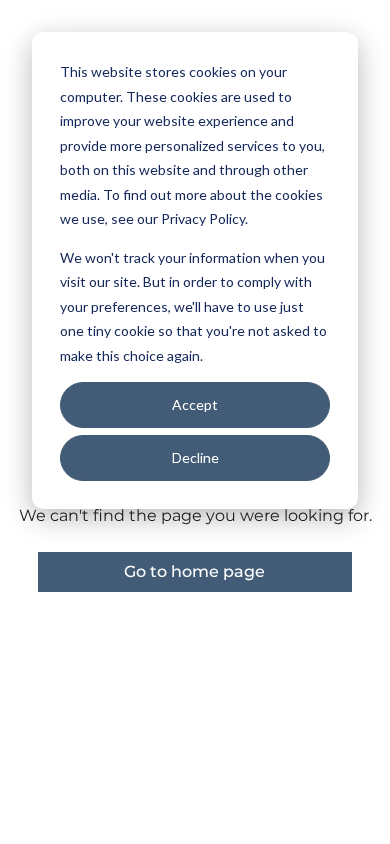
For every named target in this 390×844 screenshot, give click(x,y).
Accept (195, 404)
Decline (195, 457)
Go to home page (194, 571)
